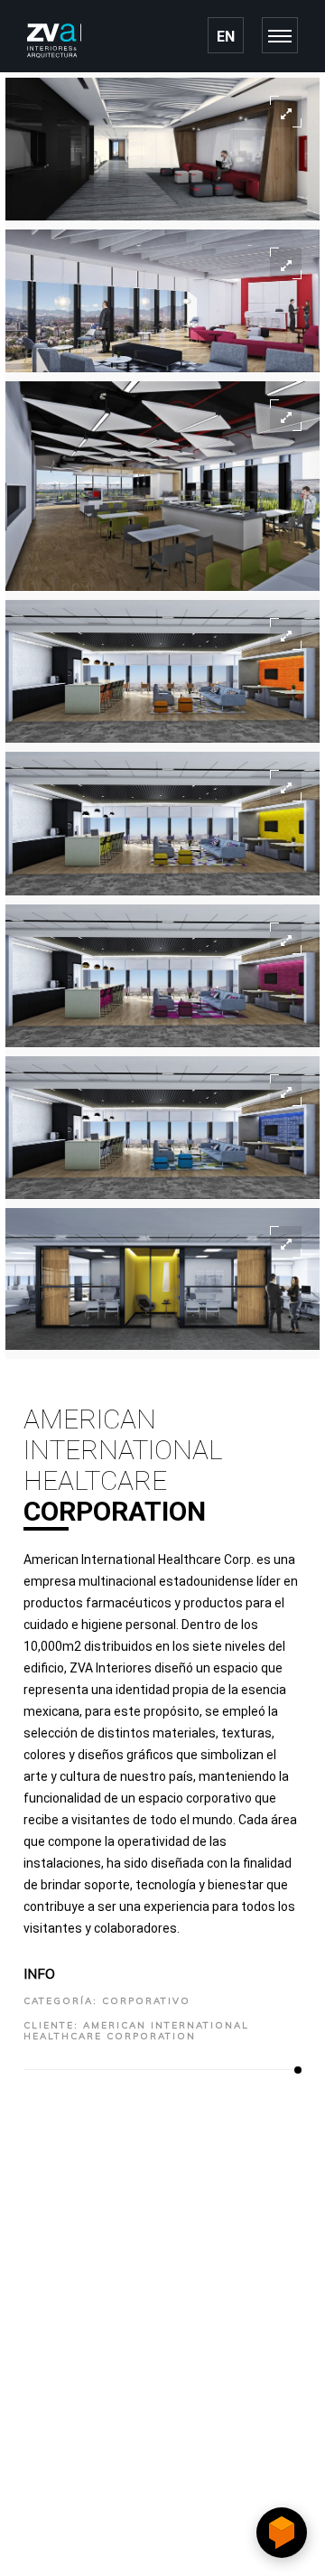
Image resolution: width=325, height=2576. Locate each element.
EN (226, 37)
